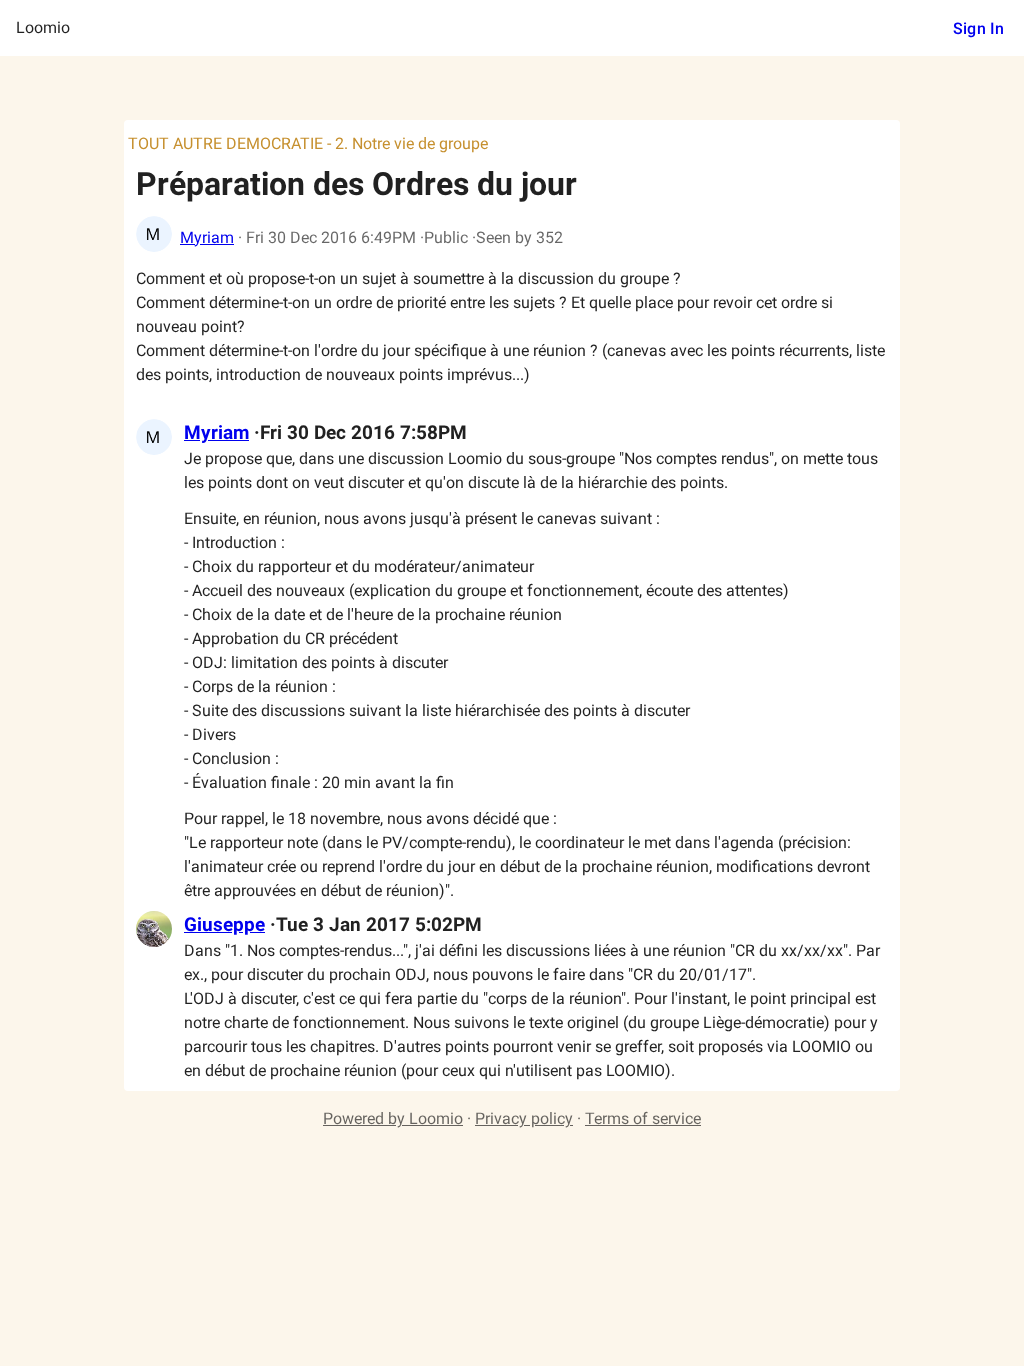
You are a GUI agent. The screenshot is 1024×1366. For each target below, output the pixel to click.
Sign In (978, 28)
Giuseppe (224, 925)
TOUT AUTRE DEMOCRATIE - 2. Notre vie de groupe (308, 143)
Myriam (207, 237)
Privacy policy (524, 1118)
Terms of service (643, 1118)
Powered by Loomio (393, 1118)
